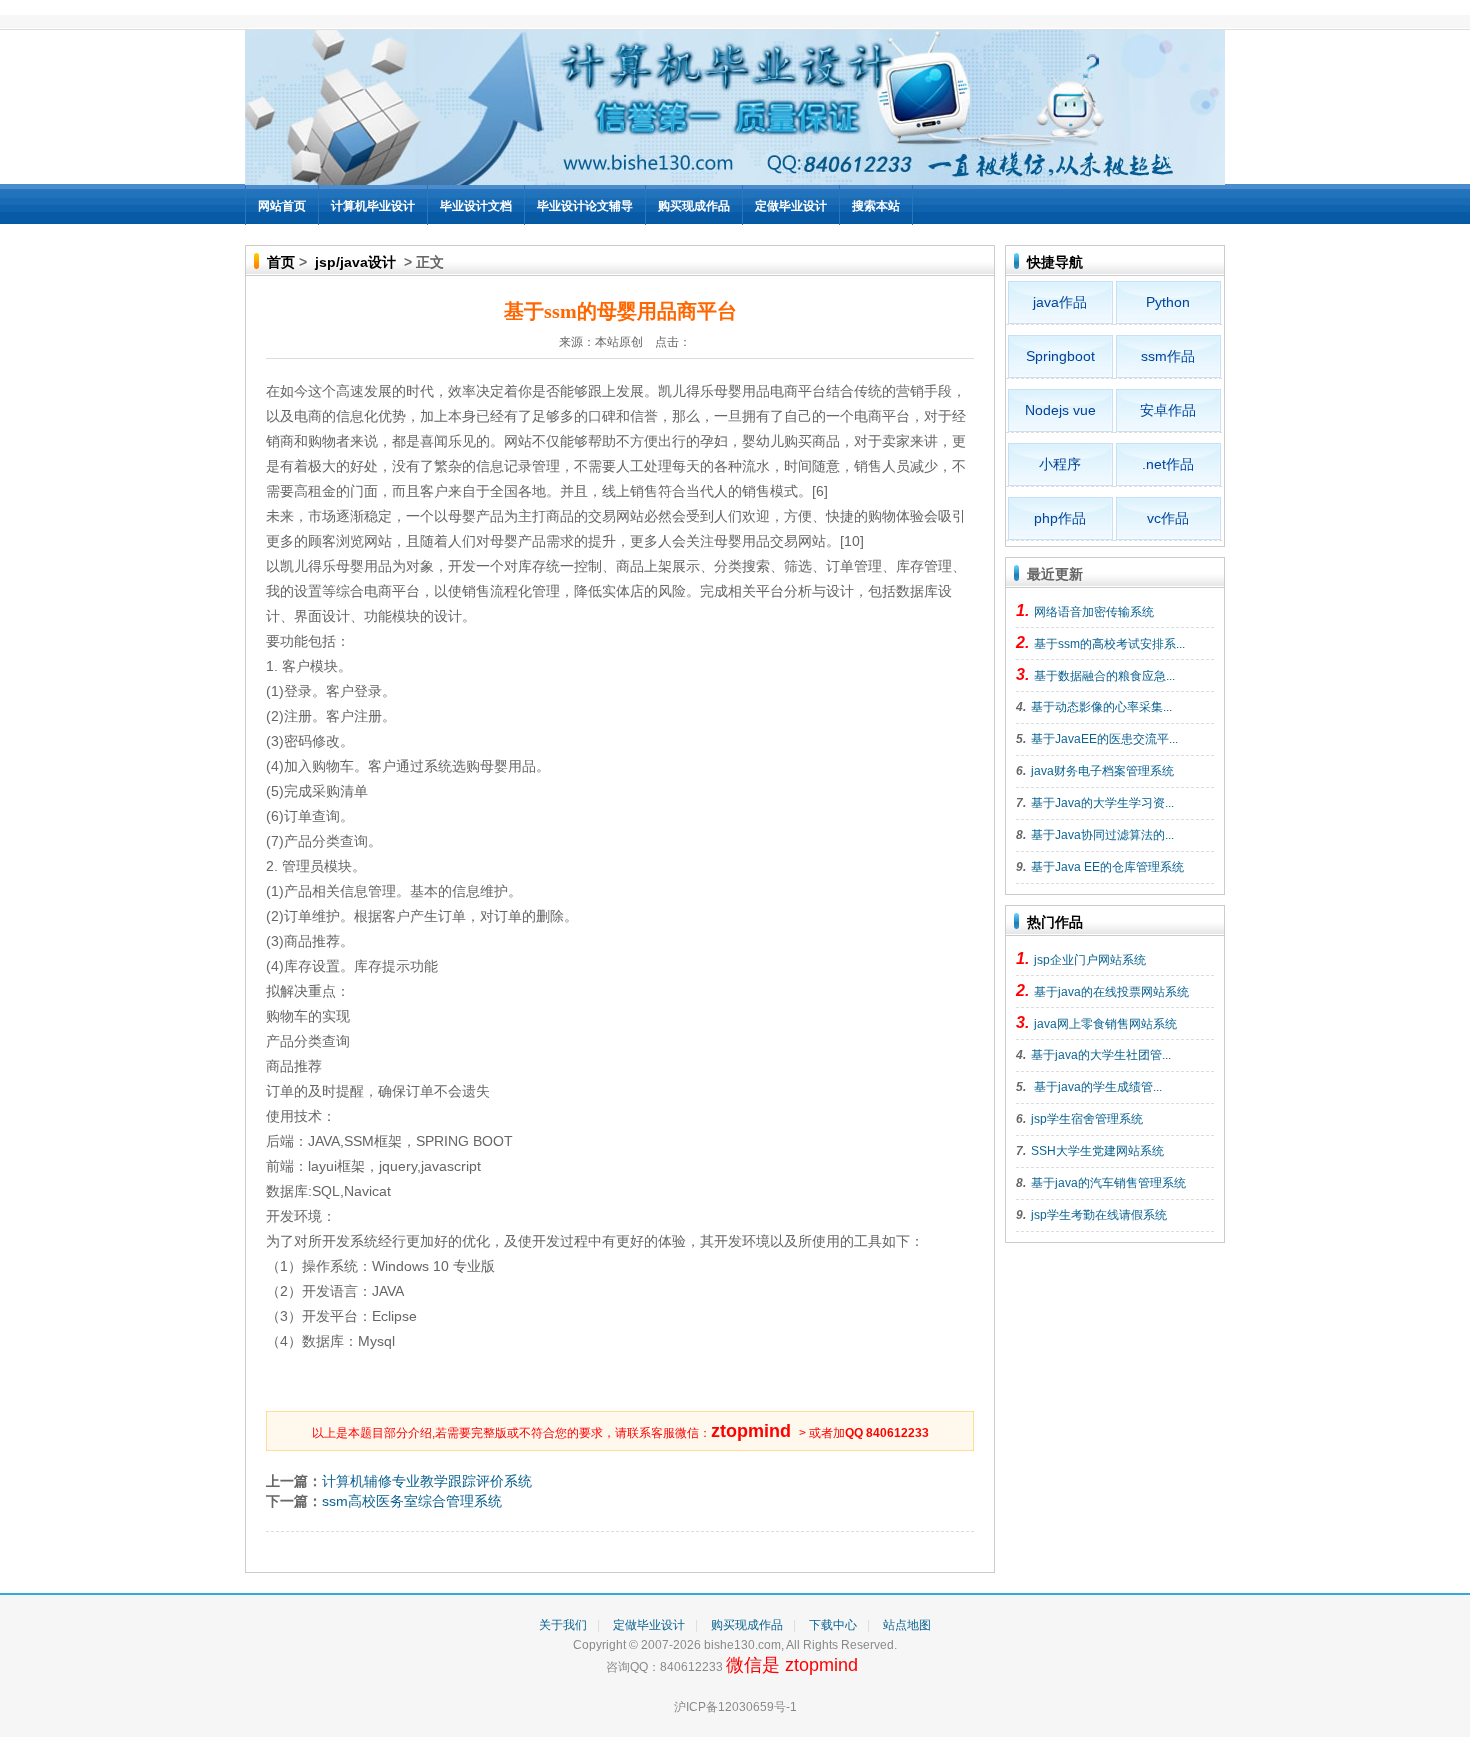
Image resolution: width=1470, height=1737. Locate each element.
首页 (281, 262)
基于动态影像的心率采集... (1101, 707)
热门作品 (1055, 922)
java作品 (1060, 302)
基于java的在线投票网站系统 (1111, 992)
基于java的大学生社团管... (1101, 1055)
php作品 (1060, 518)
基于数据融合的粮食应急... (1104, 676)
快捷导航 (1055, 262)
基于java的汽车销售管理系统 (1108, 1183)
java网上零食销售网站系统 (1105, 1024)
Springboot (1060, 356)
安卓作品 (1168, 410)
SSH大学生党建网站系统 (1097, 1151)
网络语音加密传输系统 (1094, 612)
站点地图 (907, 1625)
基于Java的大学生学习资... (1102, 803)
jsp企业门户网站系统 (1090, 960)
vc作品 (1168, 518)
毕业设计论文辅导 (585, 206)
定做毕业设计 (791, 206)
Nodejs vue (1060, 410)
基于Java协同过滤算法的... (1102, 835)
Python (1168, 302)
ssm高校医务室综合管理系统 (412, 1501)
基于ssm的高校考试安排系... (1109, 644)
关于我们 (563, 1625)
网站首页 (282, 206)
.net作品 (1168, 464)
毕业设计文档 (476, 206)
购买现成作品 (694, 206)
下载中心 (833, 1625)
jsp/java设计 (355, 262)
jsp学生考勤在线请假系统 (1099, 1215)
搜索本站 (876, 206)
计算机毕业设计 (373, 206)
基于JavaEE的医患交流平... (1104, 739)
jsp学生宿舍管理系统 (1087, 1119)
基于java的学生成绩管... (1096, 1087)
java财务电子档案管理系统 (1102, 771)
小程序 (1060, 464)
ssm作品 (1168, 356)
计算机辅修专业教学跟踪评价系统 (427, 1481)
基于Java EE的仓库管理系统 (1107, 867)
